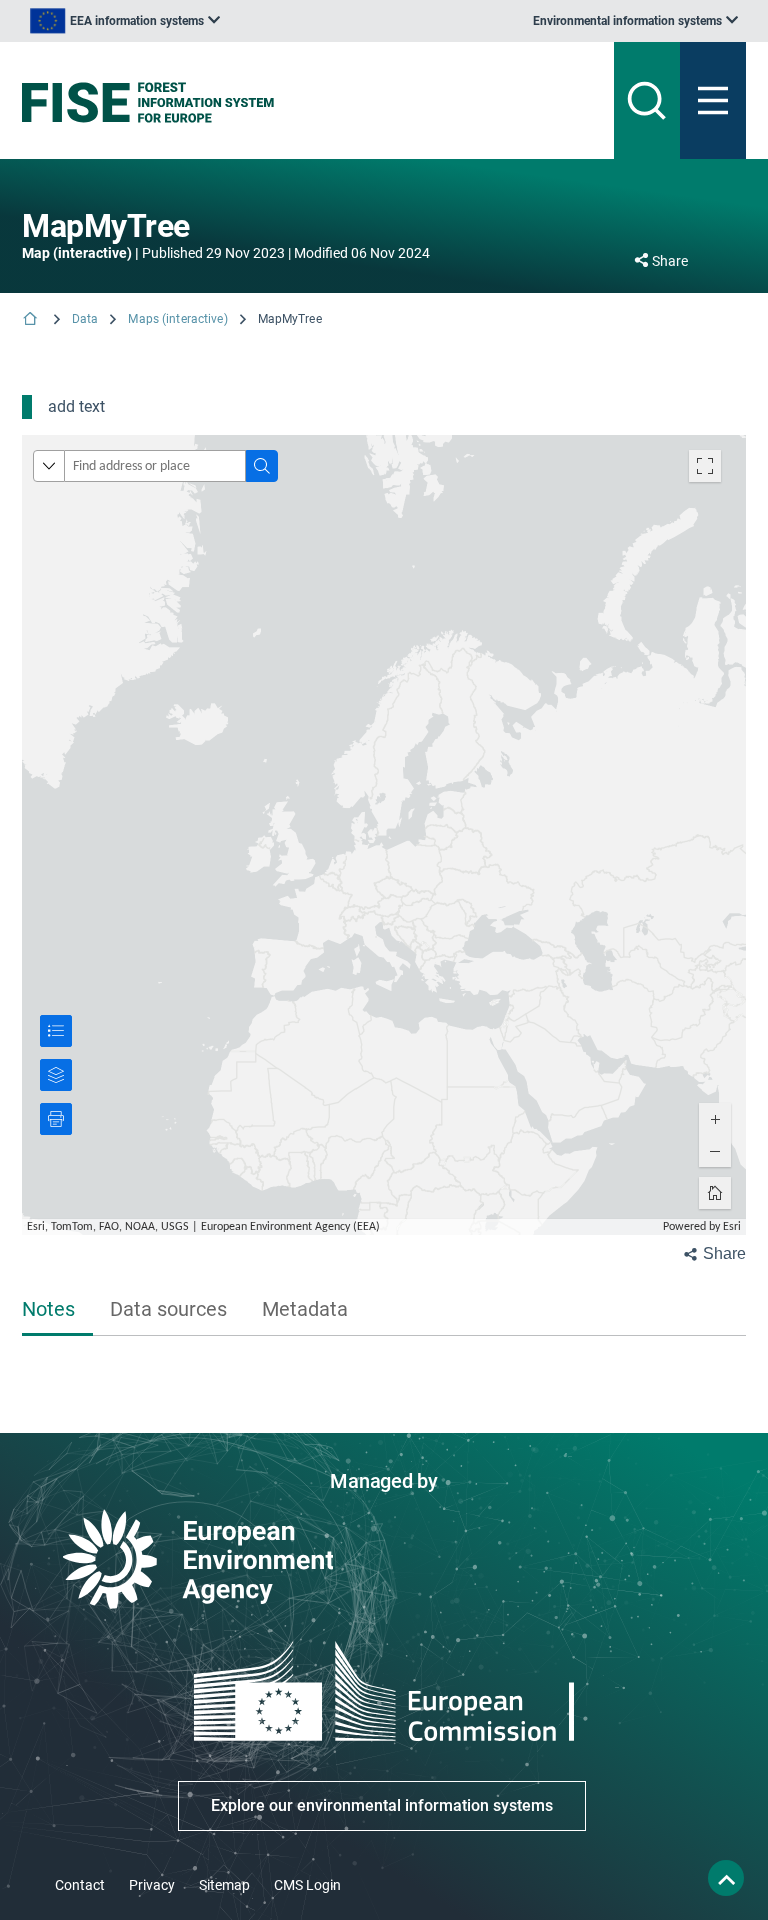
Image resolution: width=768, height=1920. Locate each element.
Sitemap (224, 1885)
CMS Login (307, 1885)
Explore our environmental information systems (382, 1805)
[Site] (258, 102)
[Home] (32, 320)
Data (85, 319)
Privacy (152, 1885)
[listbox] (125, 21)
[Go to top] (726, 1878)
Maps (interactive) (177, 319)
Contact (80, 1885)
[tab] (57, 1310)
